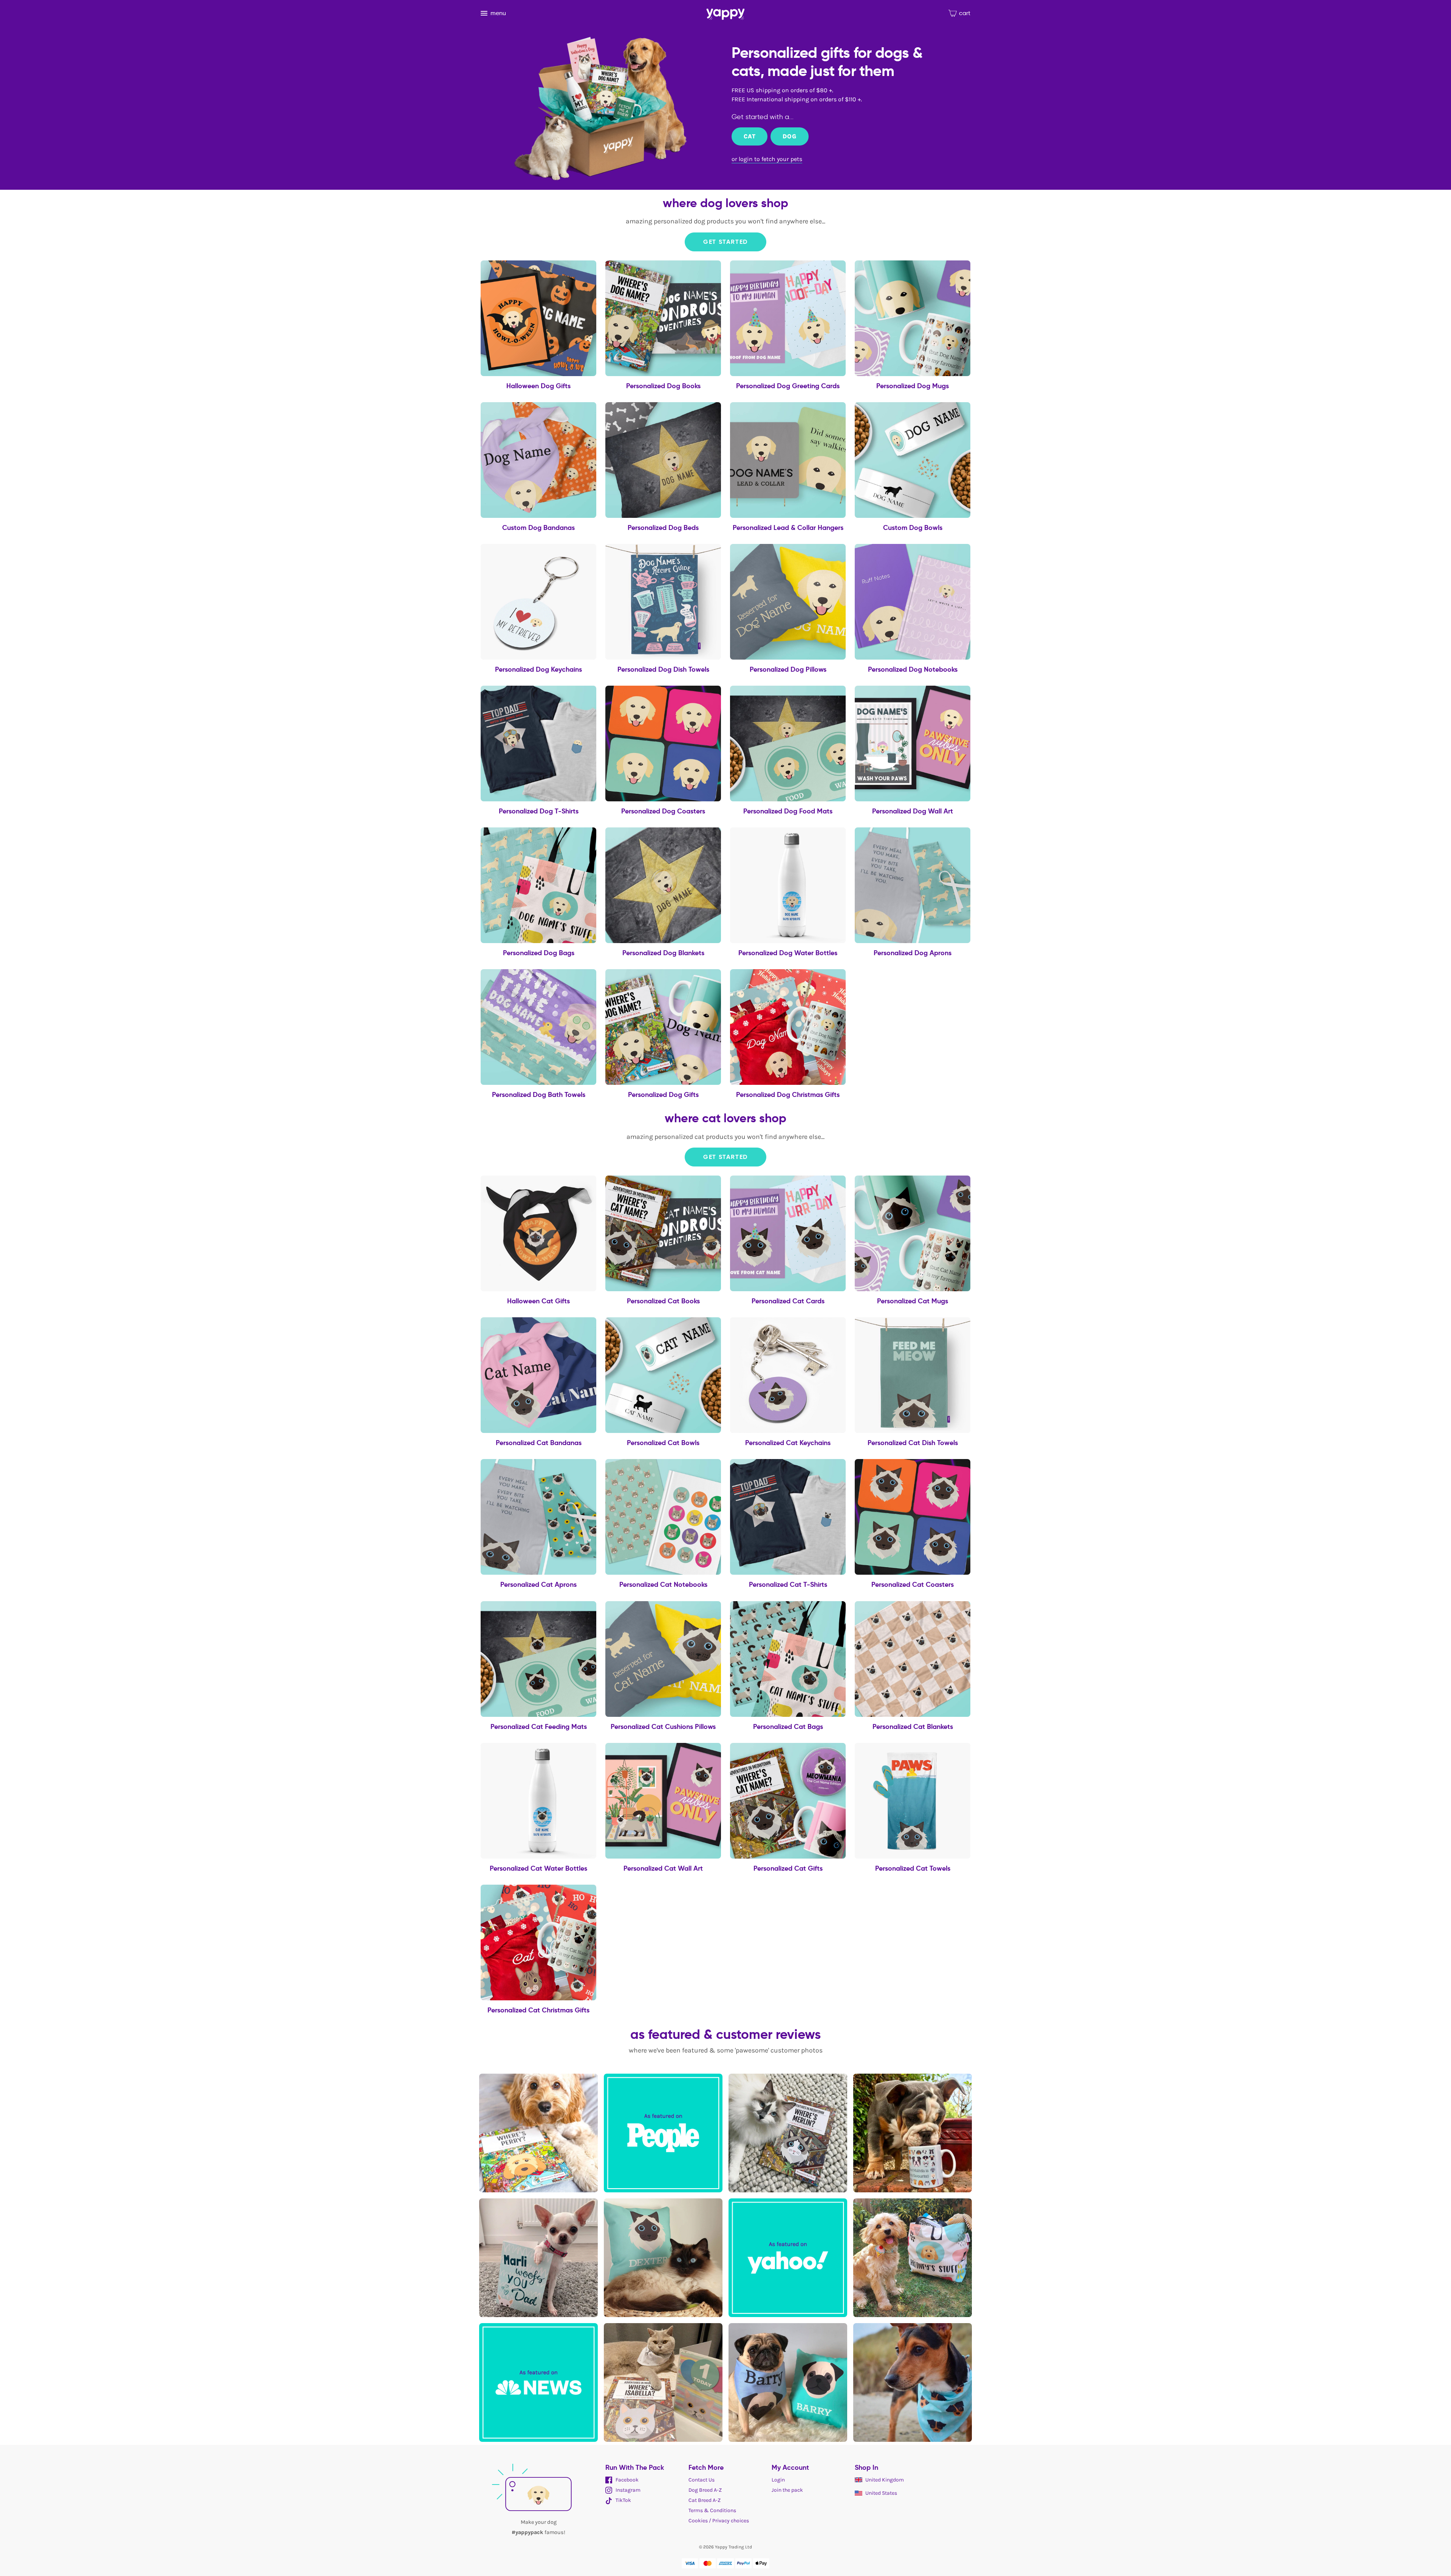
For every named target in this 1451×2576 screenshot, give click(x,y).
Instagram (627, 2490)
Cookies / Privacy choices (719, 2521)
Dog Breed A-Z (705, 2490)
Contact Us (702, 2480)
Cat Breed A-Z (705, 2500)
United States (881, 2493)
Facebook (626, 2480)
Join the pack (787, 2490)
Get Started (725, 242)
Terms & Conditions (712, 2510)
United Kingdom (885, 2480)
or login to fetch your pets (767, 159)
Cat (749, 136)
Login (778, 2480)
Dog (789, 136)
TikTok (623, 2500)
